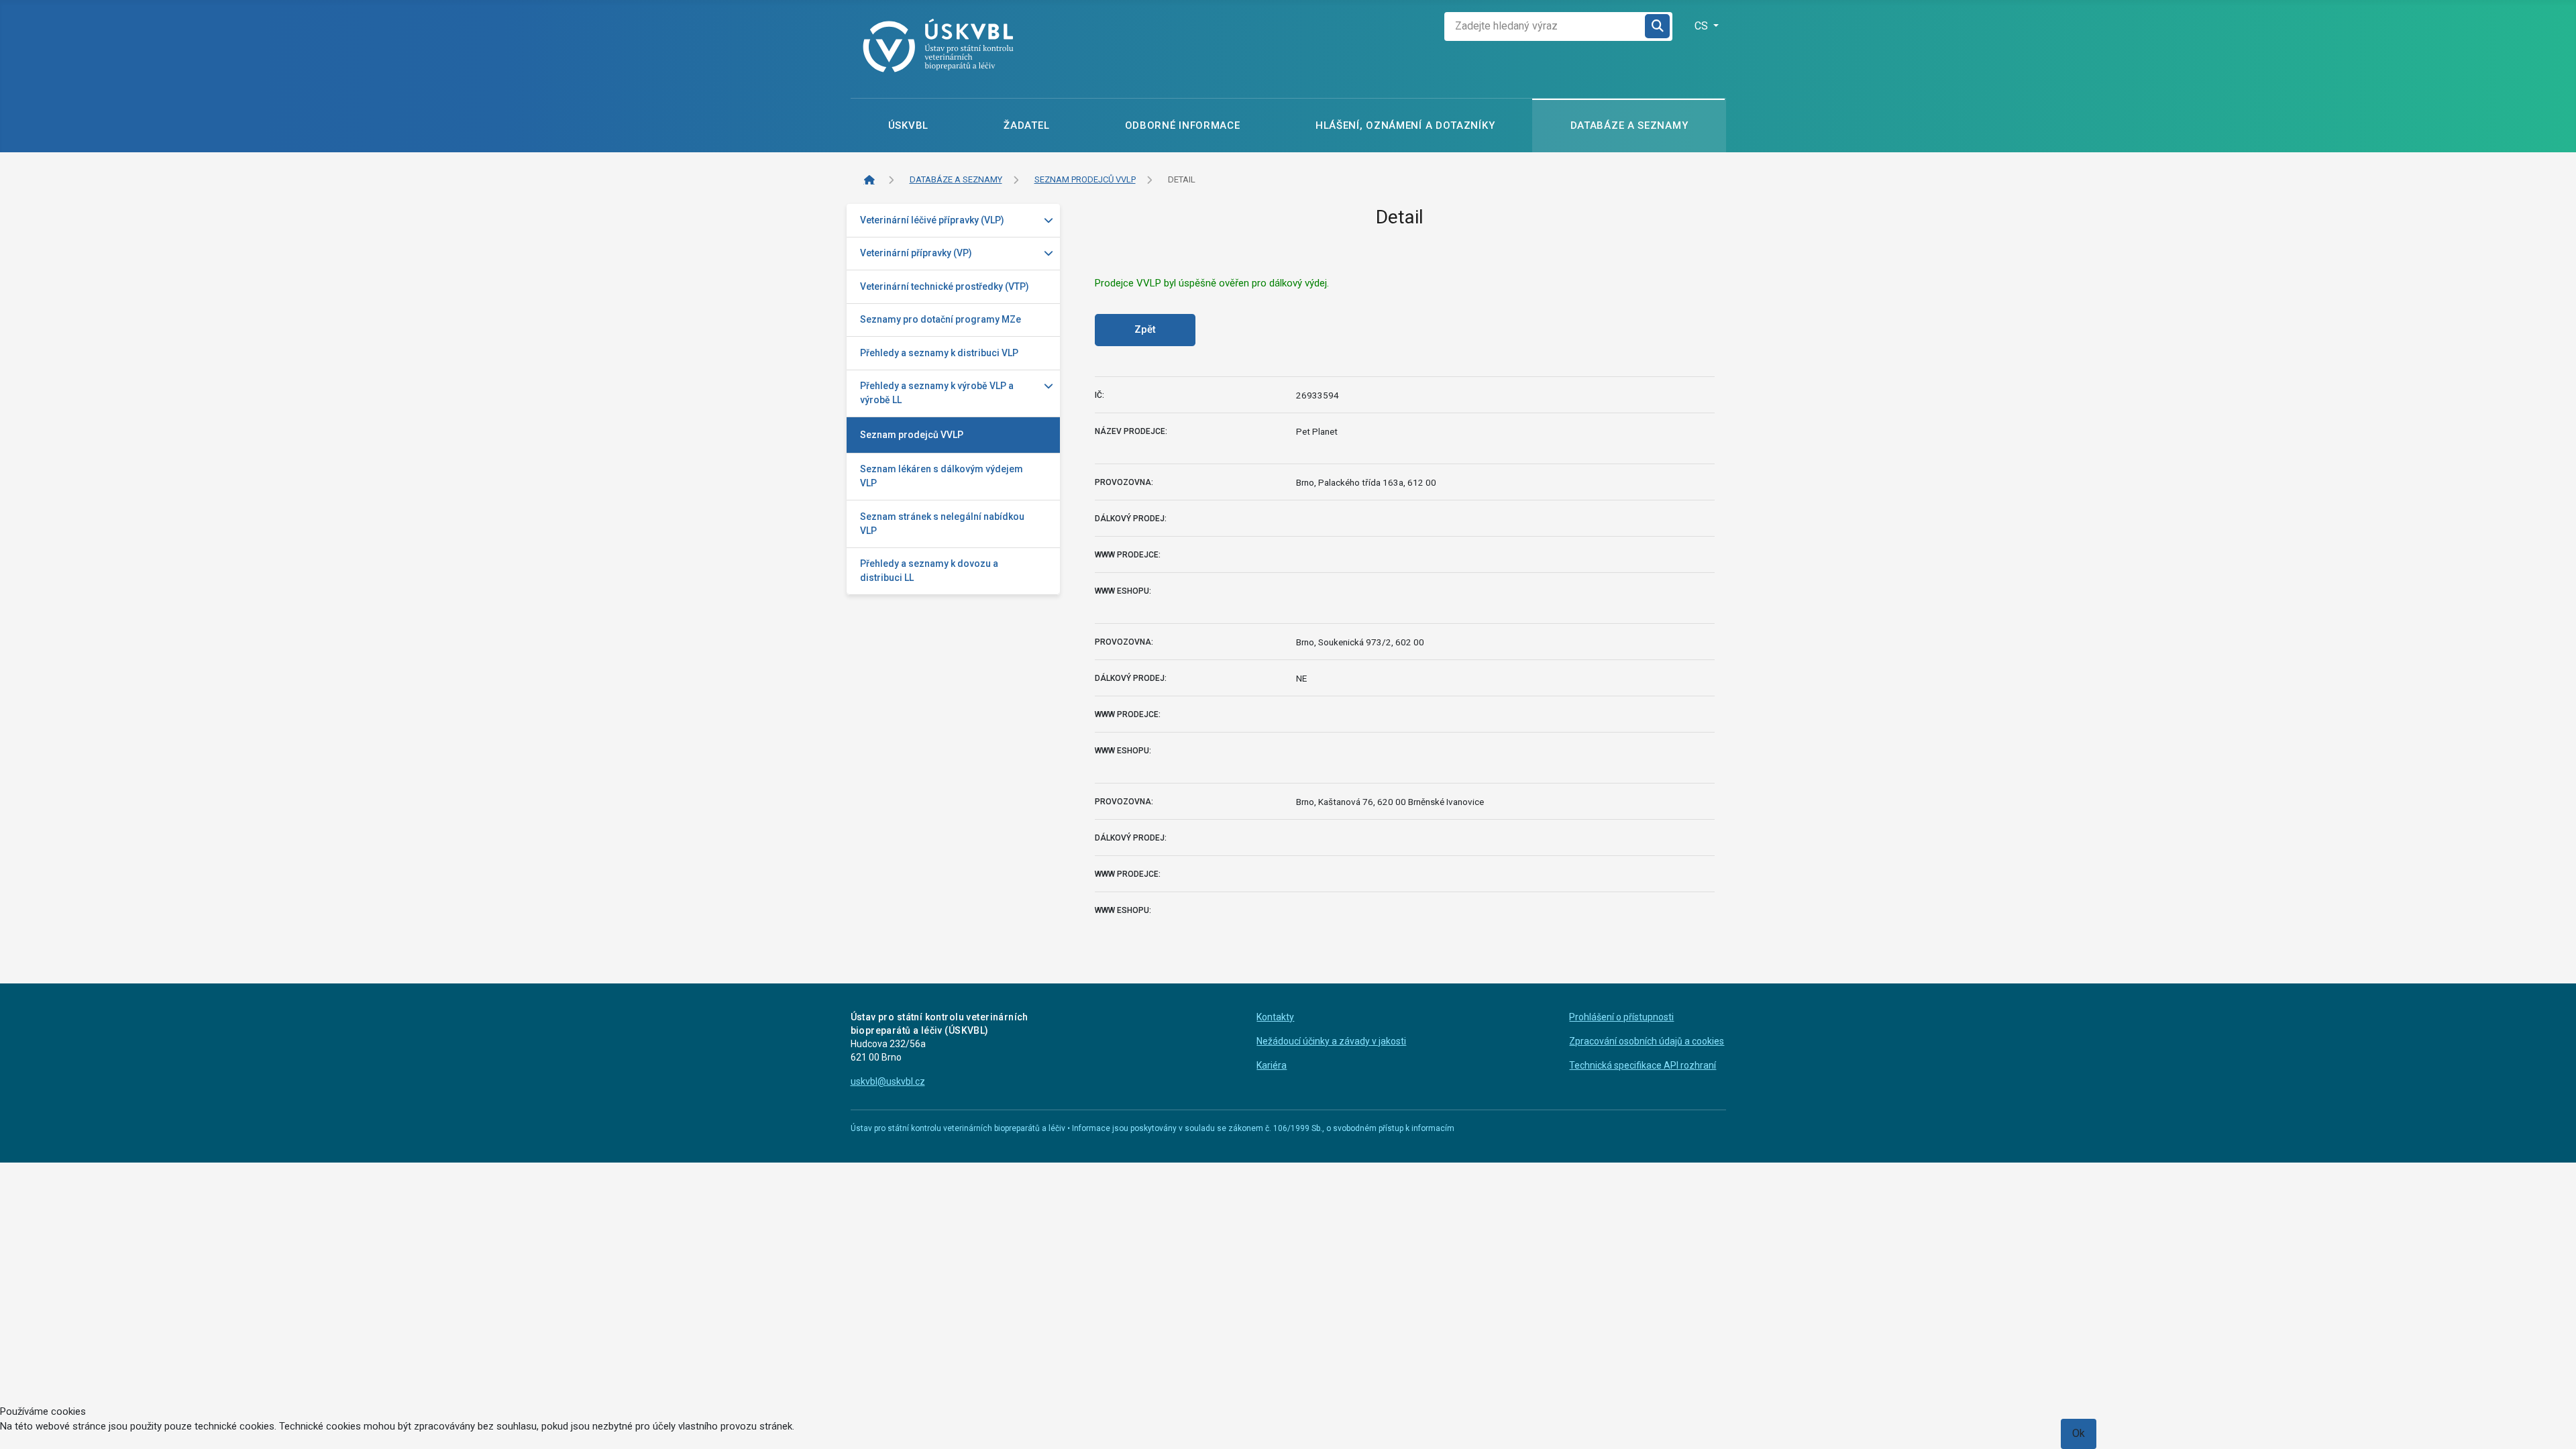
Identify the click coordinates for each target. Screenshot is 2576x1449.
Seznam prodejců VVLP (912, 435)
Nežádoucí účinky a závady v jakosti (1331, 1041)
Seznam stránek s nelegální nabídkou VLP (942, 524)
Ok (2079, 1433)
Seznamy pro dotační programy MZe (941, 319)
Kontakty (1275, 1017)
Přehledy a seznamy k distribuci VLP (939, 353)
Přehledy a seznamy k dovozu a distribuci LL (929, 571)
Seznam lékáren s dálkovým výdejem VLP (942, 476)
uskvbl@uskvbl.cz (888, 1081)
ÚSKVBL (908, 125)
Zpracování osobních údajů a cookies (1647, 1041)
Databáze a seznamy (1629, 125)
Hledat (1658, 26)
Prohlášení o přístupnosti (1621, 1017)
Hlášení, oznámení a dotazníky (1405, 125)
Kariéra (1272, 1065)
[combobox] (1545, 26)
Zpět (1145, 329)
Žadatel (1026, 125)
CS (1703, 26)
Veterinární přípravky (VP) (916, 253)
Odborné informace (1183, 125)
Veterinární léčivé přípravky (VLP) (932, 220)
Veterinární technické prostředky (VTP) (945, 286)
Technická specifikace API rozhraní (1643, 1065)
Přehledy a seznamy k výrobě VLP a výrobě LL (937, 393)
